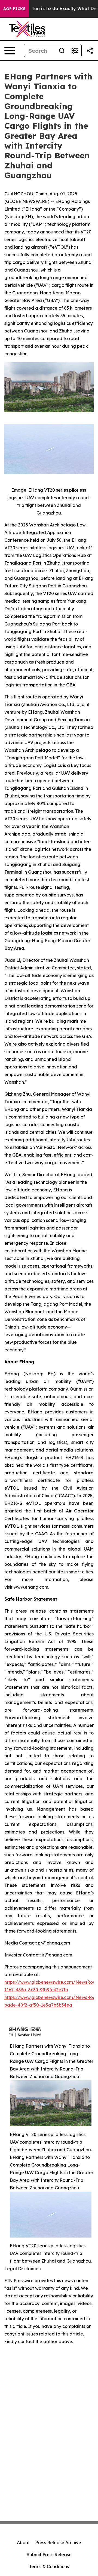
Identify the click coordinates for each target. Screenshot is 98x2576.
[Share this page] (90, 51)
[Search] (62, 51)
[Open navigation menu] (10, 51)
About (23, 2543)
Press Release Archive (58, 2543)
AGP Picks (14, 9)
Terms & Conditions (49, 2566)
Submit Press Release (49, 2555)
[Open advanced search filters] (75, 51)
